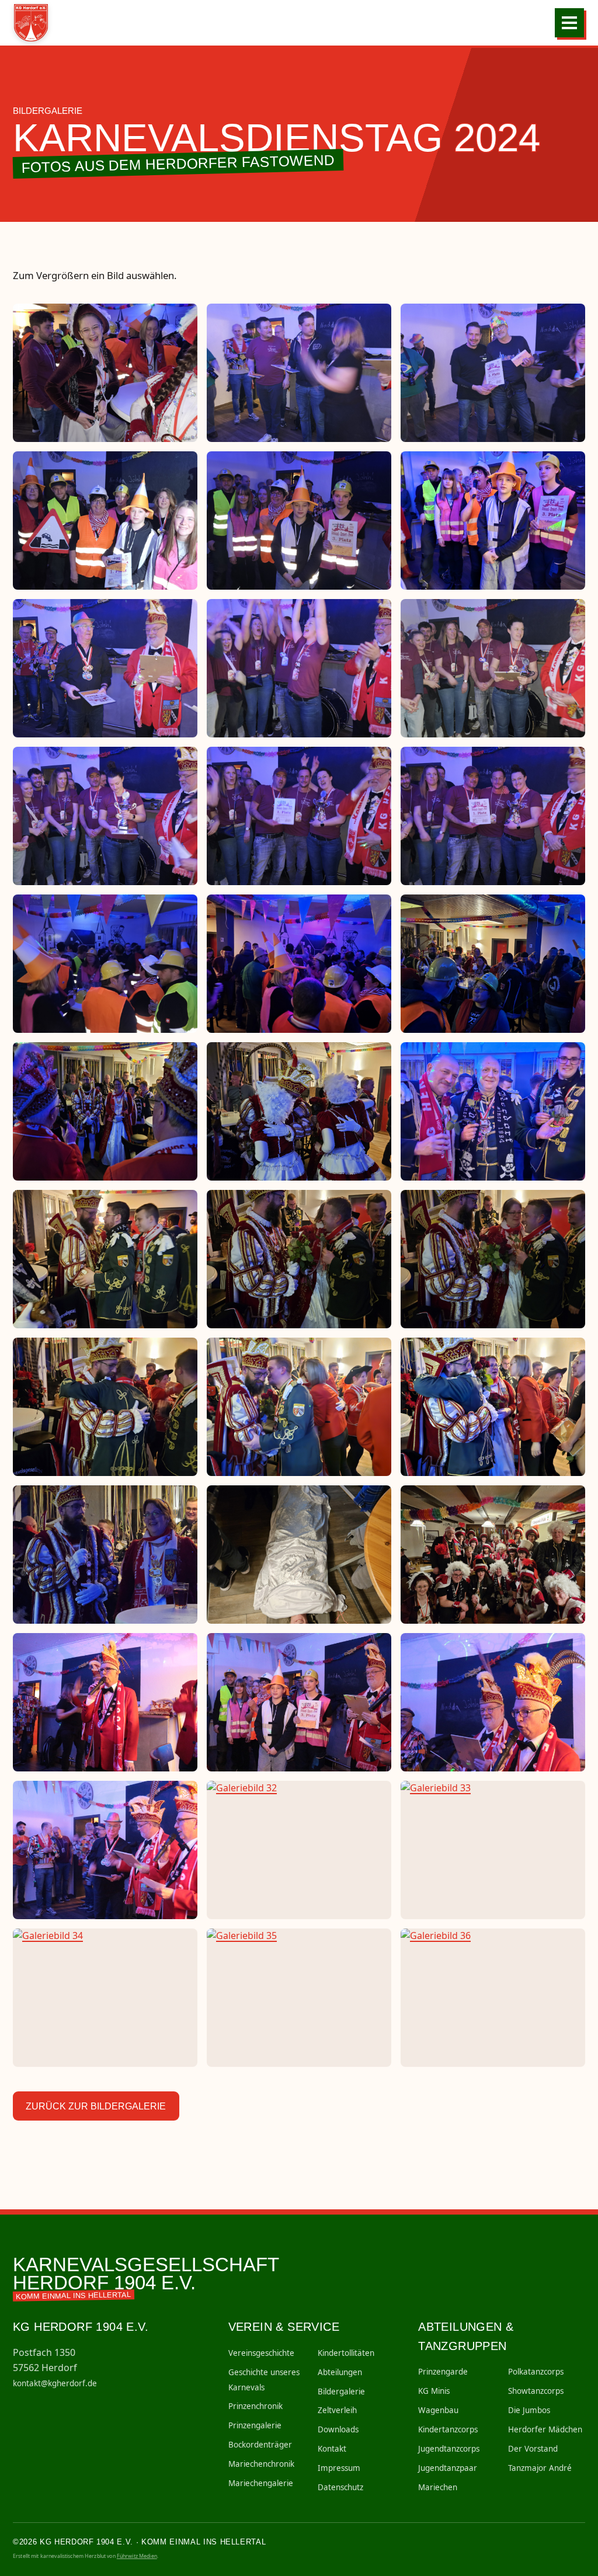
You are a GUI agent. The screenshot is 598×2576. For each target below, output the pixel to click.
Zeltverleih (337, 2410)
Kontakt (332, 2449)
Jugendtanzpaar (448, 2468)
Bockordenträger (260, 2445)
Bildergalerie (341, 2391)
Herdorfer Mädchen (545, 2429)
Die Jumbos (529, 2410)
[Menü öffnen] (569, 23)
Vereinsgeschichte (261, 2353)
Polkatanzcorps (536, 2372)
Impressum (339, 2468)
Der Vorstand (533, 2449)
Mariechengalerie (261, 2483)
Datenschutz (340, 2487)
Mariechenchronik (261, 2464)
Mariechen (438, 2487)
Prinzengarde (443, 2372)
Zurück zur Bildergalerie (96, 2106)
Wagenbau (438, 2410)
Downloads (338, 2429)
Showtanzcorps (536, 2391)
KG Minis (434, 2391)
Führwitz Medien (137, 2556)
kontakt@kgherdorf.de (55, 2383)
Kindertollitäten (346, 2353)
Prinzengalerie (255, 2425)
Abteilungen (340, 2372)
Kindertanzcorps (448, 2429)
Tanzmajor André (540, 2468)
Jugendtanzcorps (449, 2449)
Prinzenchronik (255, 2406)
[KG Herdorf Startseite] (35, 23)
